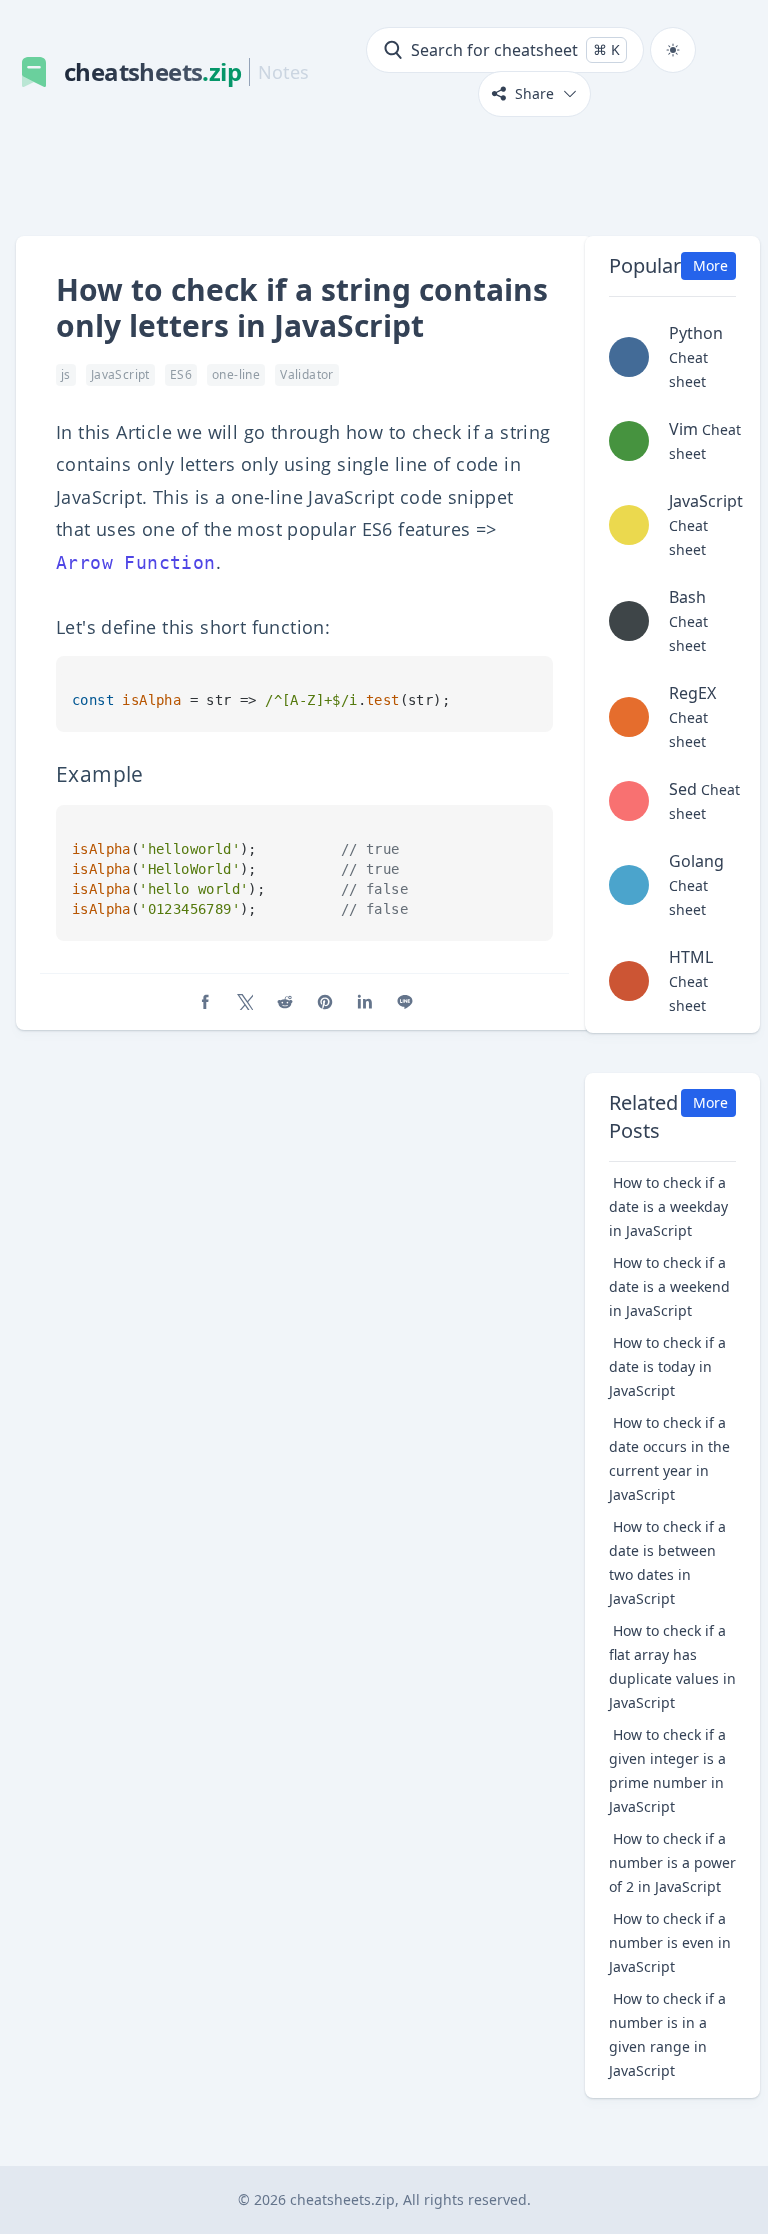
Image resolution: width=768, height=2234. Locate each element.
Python (696, 356)
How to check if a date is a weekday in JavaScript (668, 1206)
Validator (307, 374)
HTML (691, 980)
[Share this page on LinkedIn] (365, 1002)
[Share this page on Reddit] (285, 1002)
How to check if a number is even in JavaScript (670, 1942)
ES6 (181, 374)
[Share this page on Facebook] (205, 1002)
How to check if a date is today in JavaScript (667, 1366)
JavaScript (120, 374)
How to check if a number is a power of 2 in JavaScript (672, 1862)
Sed (704, 800)
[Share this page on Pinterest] (325, 1002)
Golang (696, 884)
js (66, 374)
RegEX (692, 716)
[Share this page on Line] (405, 1002)
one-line (236, 374)
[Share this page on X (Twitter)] (245, 1002)
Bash (688, 620)
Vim (705, 440)
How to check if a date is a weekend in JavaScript (669, 1286)
